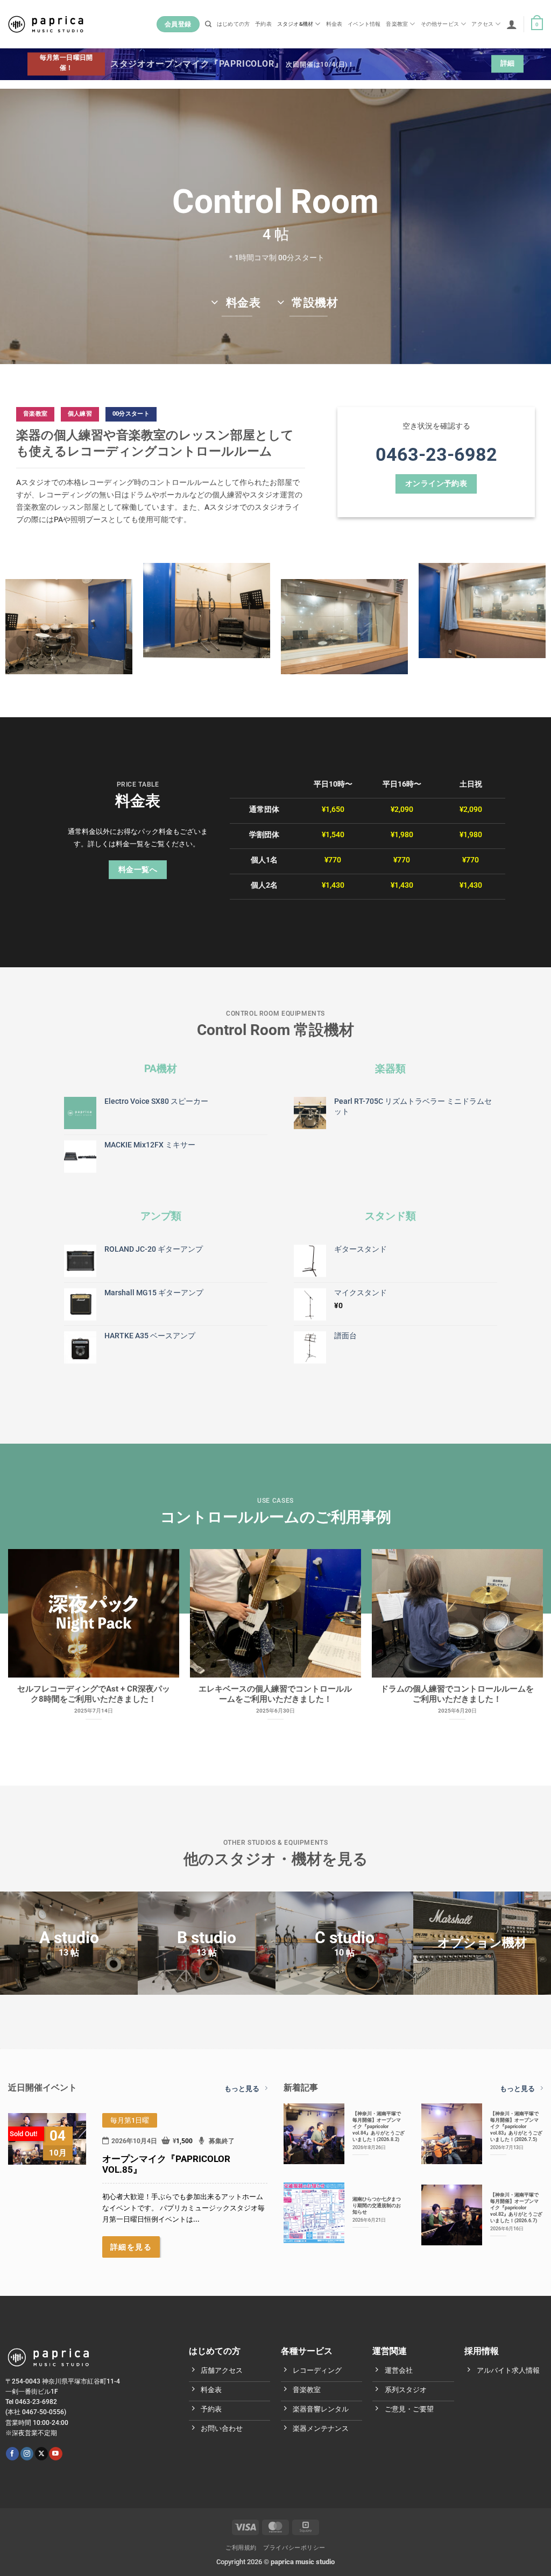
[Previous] (27, 1624)
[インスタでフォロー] (27, 2454)
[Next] (524, 1624)
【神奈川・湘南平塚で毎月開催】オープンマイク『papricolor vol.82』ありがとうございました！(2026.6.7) (516, 2207)
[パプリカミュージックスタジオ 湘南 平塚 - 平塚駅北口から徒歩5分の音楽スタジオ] (46, 24)
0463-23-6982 (436, 454)
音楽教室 (397, 24)
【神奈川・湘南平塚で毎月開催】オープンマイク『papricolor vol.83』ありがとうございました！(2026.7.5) (516, 2126)
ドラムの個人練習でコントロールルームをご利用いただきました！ (457, 1694)
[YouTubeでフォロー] (55, 2454)
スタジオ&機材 (295, 24)
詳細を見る (131, 2247)
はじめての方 (233, 24)
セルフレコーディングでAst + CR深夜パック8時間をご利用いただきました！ (94, 1694)
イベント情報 (364, 24)
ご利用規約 (241, 2548)
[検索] (208, 24)
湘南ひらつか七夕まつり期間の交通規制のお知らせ (377, 2205)
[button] (512, 24)
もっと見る (242, 2089)
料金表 (334, 24)
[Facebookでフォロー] (12, 2454)
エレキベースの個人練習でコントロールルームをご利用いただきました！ (275, 1694)
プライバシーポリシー (294, 2548)
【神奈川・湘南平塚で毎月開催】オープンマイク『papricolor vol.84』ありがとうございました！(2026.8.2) (379, 2126)
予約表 (263, 24)
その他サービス (440, 24)
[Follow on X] (41, 2454)
